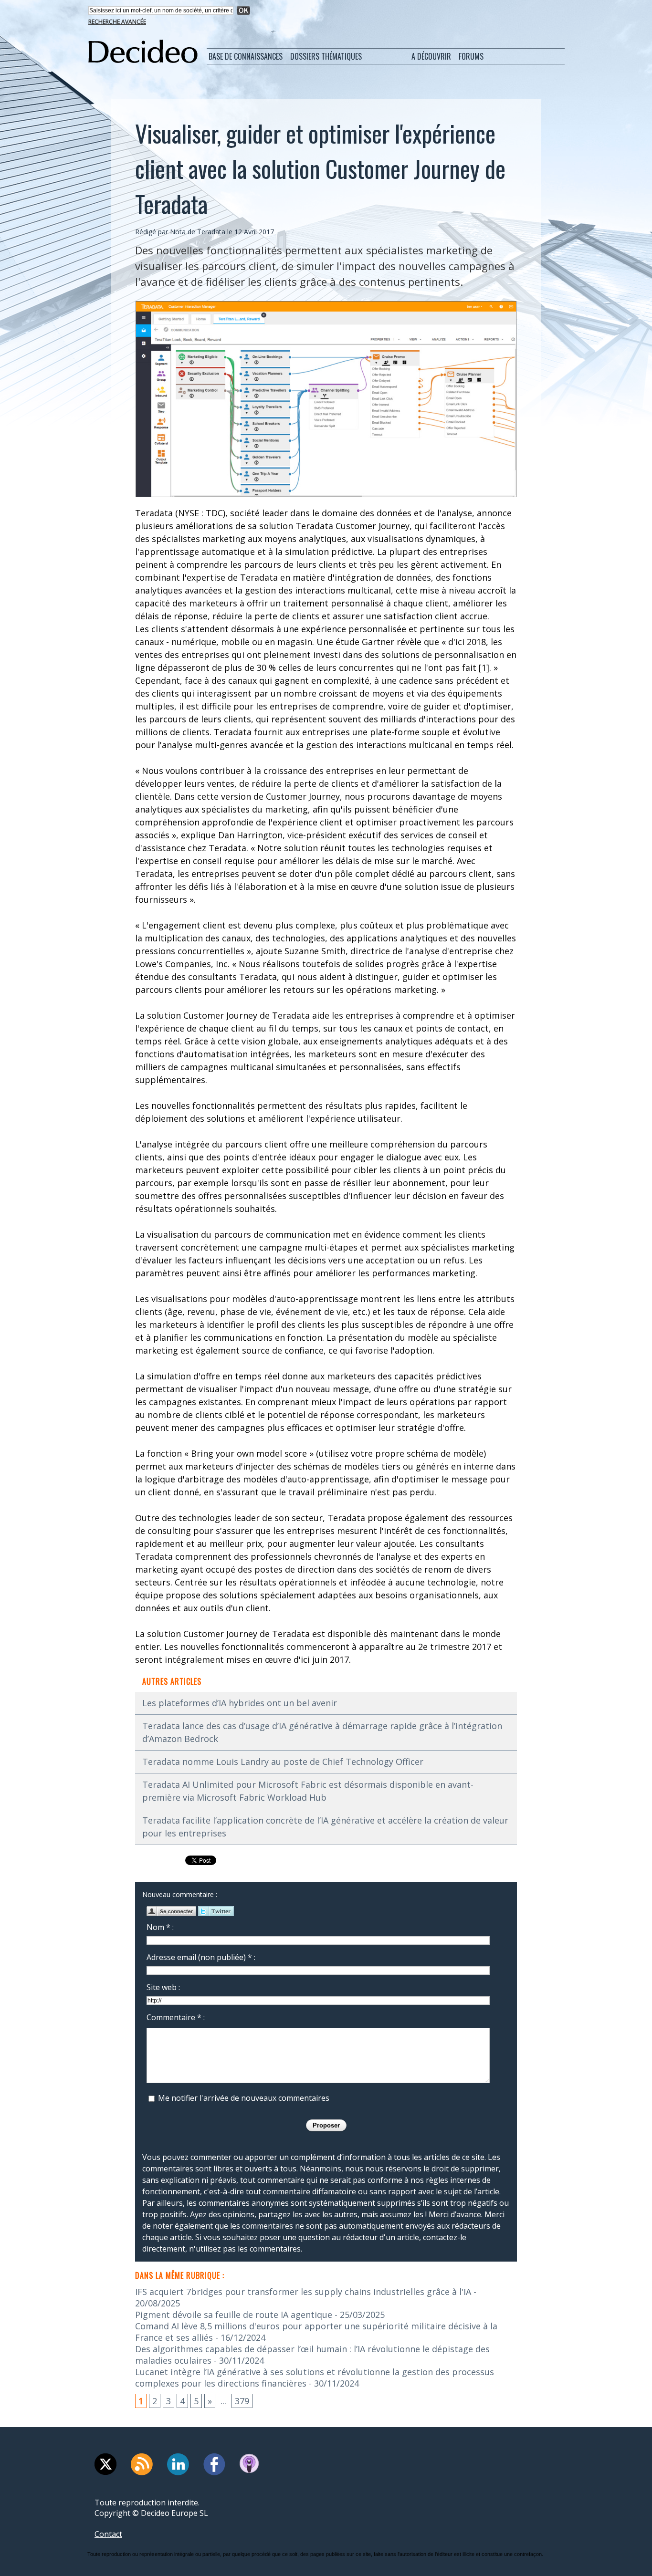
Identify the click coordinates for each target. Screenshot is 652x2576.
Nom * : (160, 1927)
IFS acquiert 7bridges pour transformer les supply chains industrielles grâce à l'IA (303, 2292)
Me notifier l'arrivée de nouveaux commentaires (244, 2098)
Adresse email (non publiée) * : (201, 1957)
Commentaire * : (176, 2017)
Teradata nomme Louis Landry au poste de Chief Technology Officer (283, 1762)
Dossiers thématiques (326, 56)
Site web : (163, 1987)
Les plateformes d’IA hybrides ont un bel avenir (240, 1703)
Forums (471, 56)
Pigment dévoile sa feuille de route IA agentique (234, 2315)
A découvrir (431, 56)
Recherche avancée (117, 22)
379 (242, 2401)
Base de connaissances (246, 56)
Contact (108, 2534)
